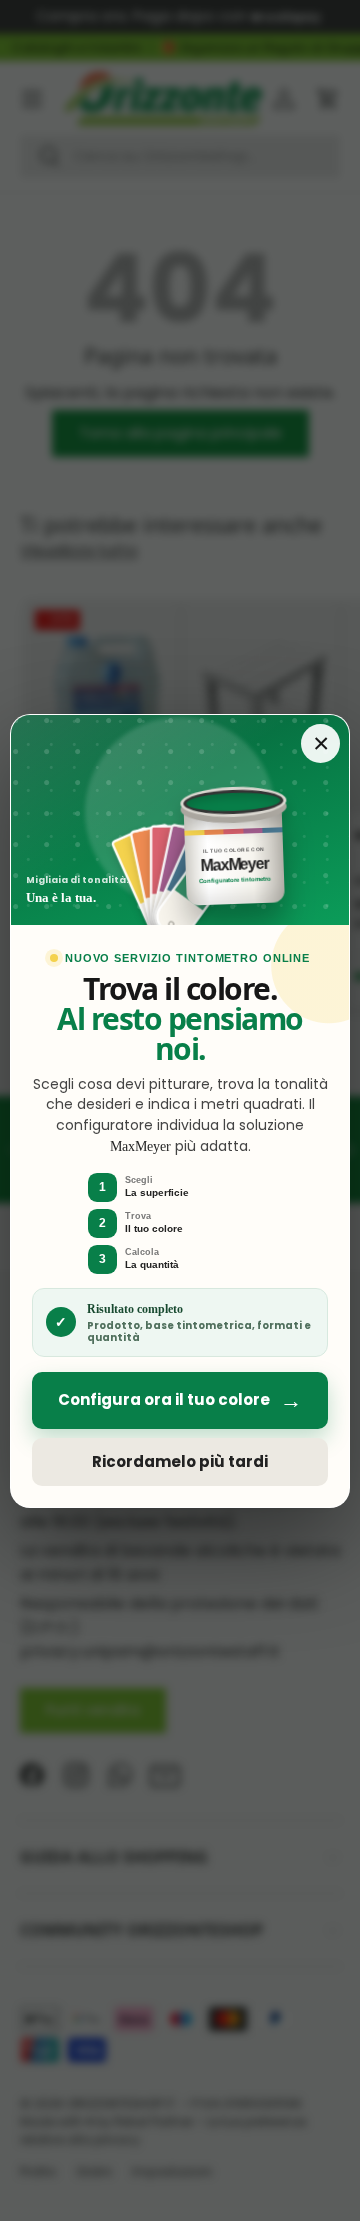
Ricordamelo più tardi (180, 1461)
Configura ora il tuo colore (180, 1400)
